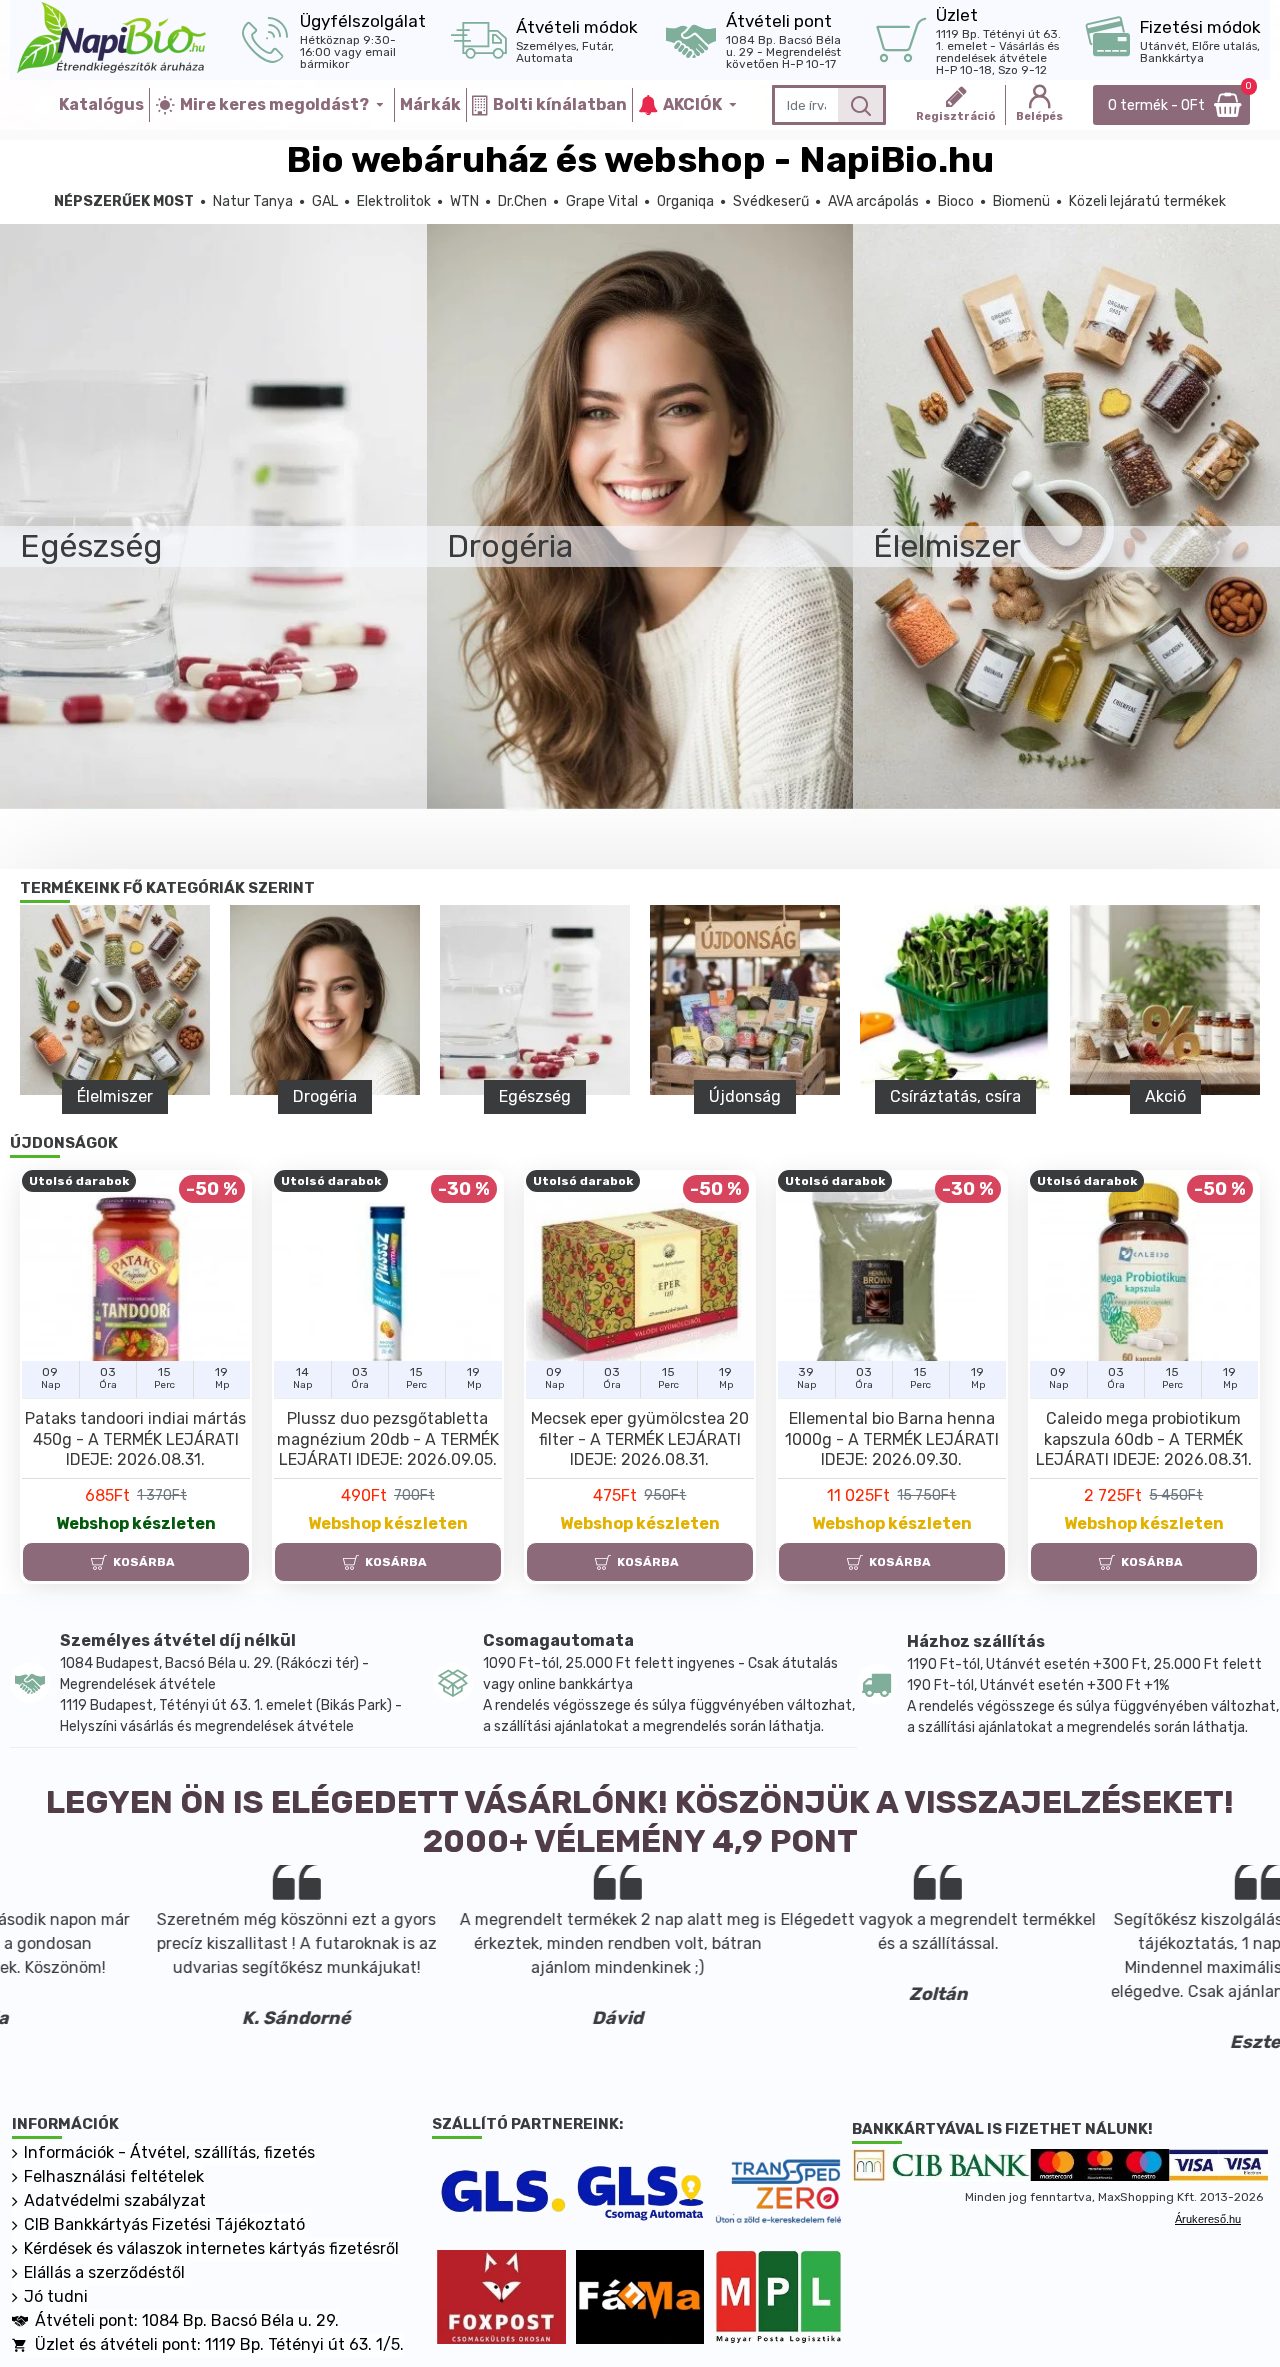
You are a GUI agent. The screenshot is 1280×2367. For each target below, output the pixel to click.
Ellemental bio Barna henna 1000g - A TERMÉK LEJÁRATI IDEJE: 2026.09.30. (892, 1439)
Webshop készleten (136, 1523)
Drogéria (1165, 1096)
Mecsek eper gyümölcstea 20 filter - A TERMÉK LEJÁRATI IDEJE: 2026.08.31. (640, 1439)
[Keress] (860, 105)
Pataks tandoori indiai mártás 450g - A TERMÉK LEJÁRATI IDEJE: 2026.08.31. (135, 1439)
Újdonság (325, 1096)
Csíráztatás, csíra (534, 1096)
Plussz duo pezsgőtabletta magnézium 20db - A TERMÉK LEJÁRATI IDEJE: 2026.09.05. (388, 1439)
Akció (744, 1096)
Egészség (115, 1096)
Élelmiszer (955, 1096)
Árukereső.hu (1208, 2219)
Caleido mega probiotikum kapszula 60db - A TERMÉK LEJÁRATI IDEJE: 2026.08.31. (1144, 1439)
